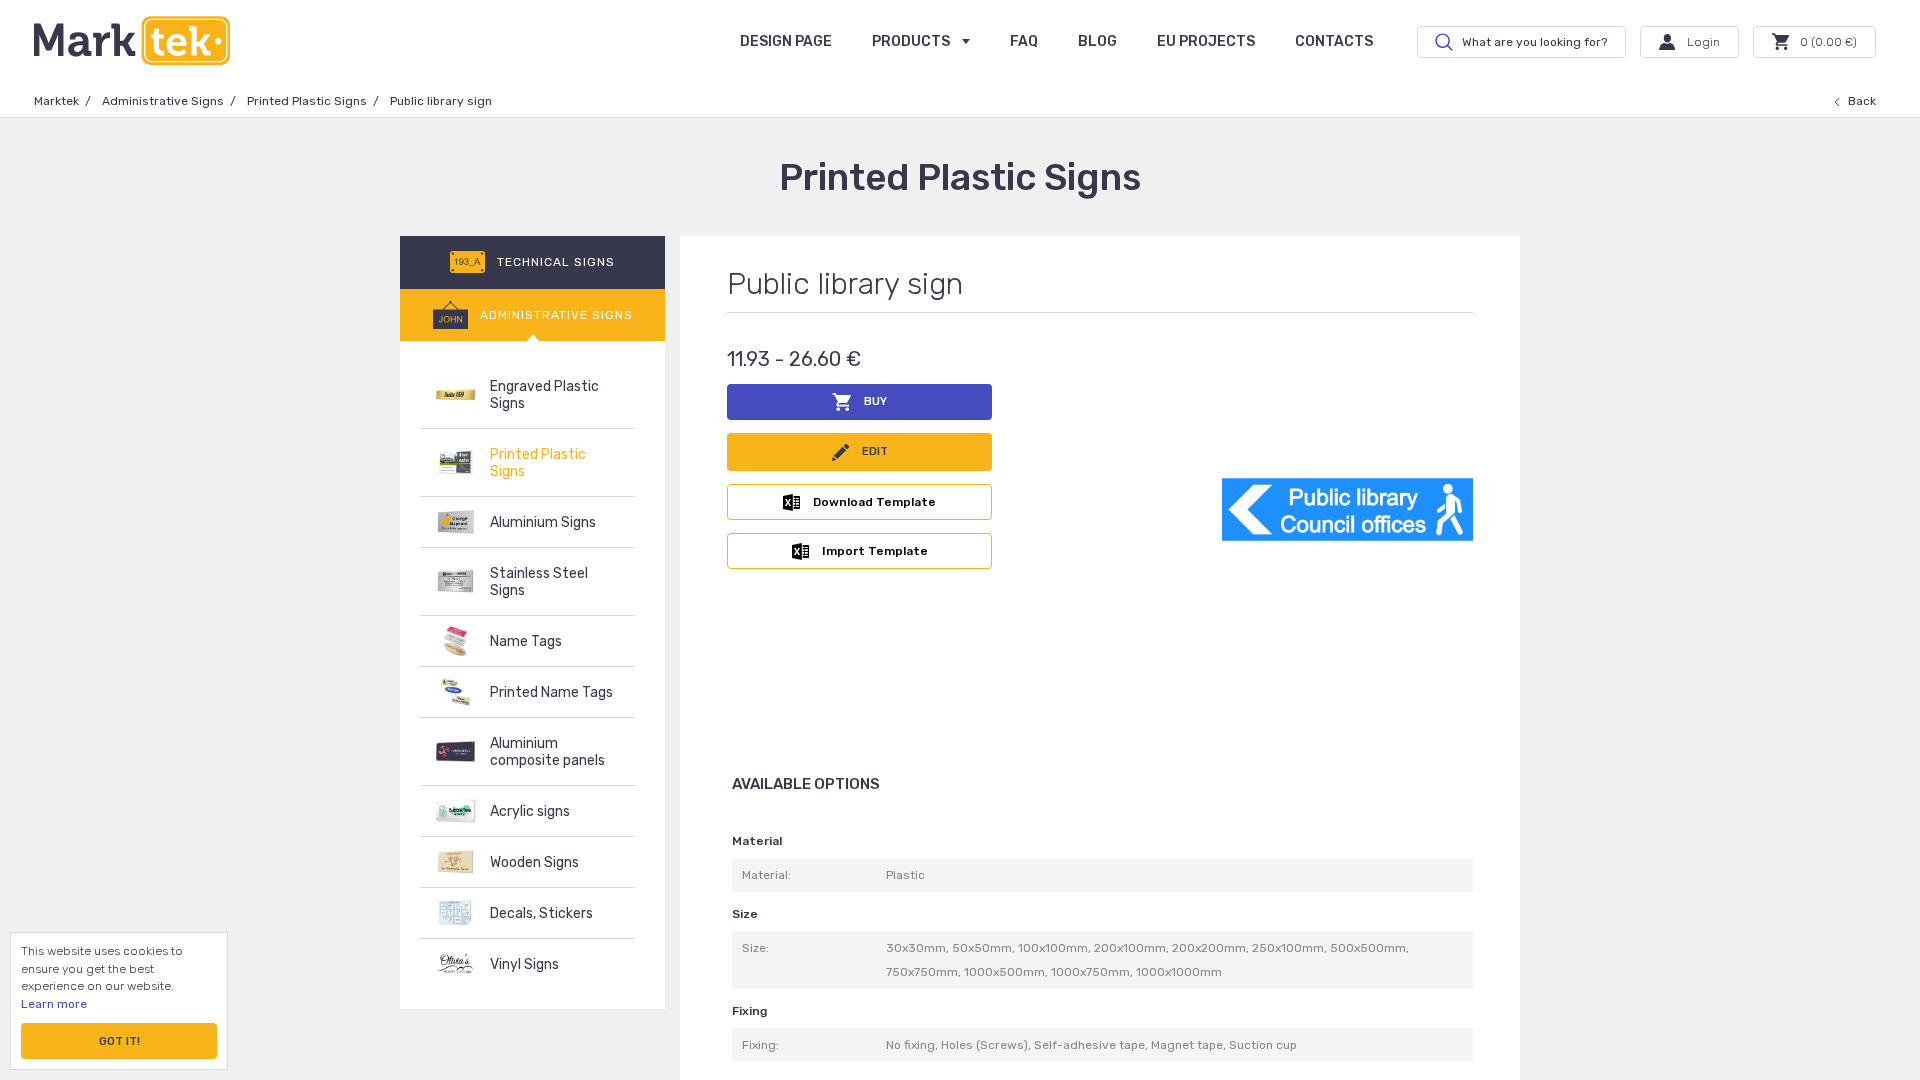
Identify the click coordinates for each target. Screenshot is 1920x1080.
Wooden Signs (534, 862)
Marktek (56, 101)
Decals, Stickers (541, 913)
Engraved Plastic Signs (544, 395)
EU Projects (1206, 41)
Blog (1097, 41)
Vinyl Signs (524, 964)
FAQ (1024, 41)
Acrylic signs (530, 811)
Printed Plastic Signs (307, 101)
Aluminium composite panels (547, 752)
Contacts (1334, 41)
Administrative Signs (163, 101)
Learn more (54, 1004)
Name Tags (526, 641)
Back (1862, 101)
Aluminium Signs (543, 522)
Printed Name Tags (551, 692)
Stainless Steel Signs (539, 582)
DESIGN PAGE (786, 41)
